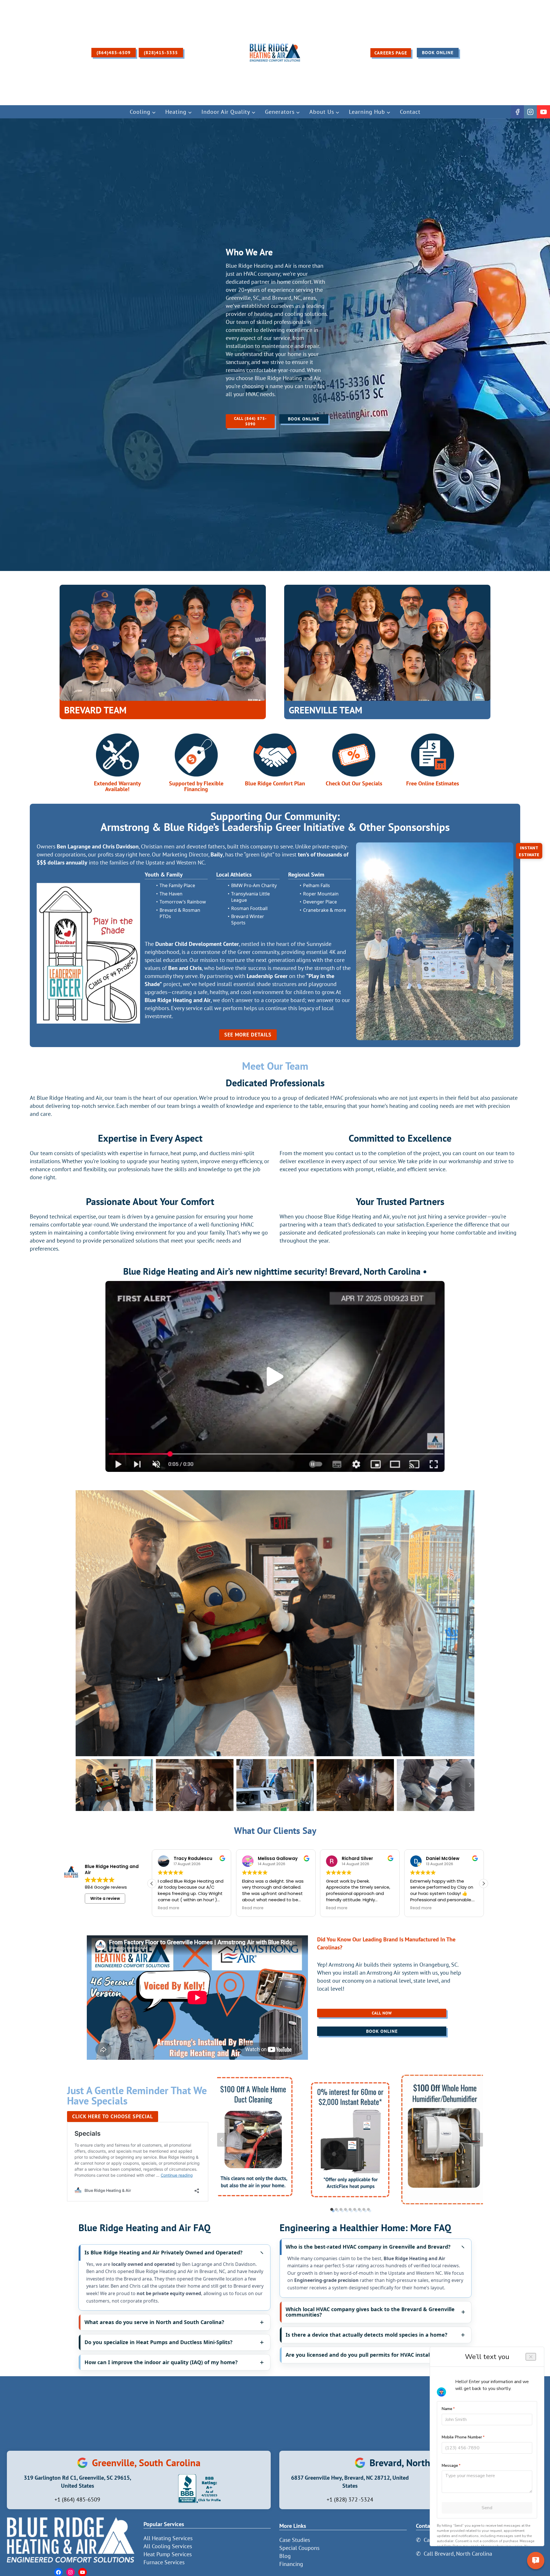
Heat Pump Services (168, 2554)
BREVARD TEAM (95, 710)
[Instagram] (531, 112)
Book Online (438, 52)
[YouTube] (543, 112)
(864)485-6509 (114, 52)
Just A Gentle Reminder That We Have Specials (137, 2095)
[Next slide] (470, 1623)
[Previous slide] (80, 1623)
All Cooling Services (168, 2546)
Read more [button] (169, 1908)
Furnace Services (164, 2562)
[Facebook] (517, 112)
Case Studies (295, 2540)
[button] (275, 1376)
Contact (410, 112)
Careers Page (391, 53)
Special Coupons (299, 2548)
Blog (285, 2556)
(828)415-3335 (161, 52)
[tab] (332, 2209)
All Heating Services (168, 2538)
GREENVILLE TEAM (326, 710)
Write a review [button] (105, 1898)
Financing (291, 2564)
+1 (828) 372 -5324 (350, 2499)
